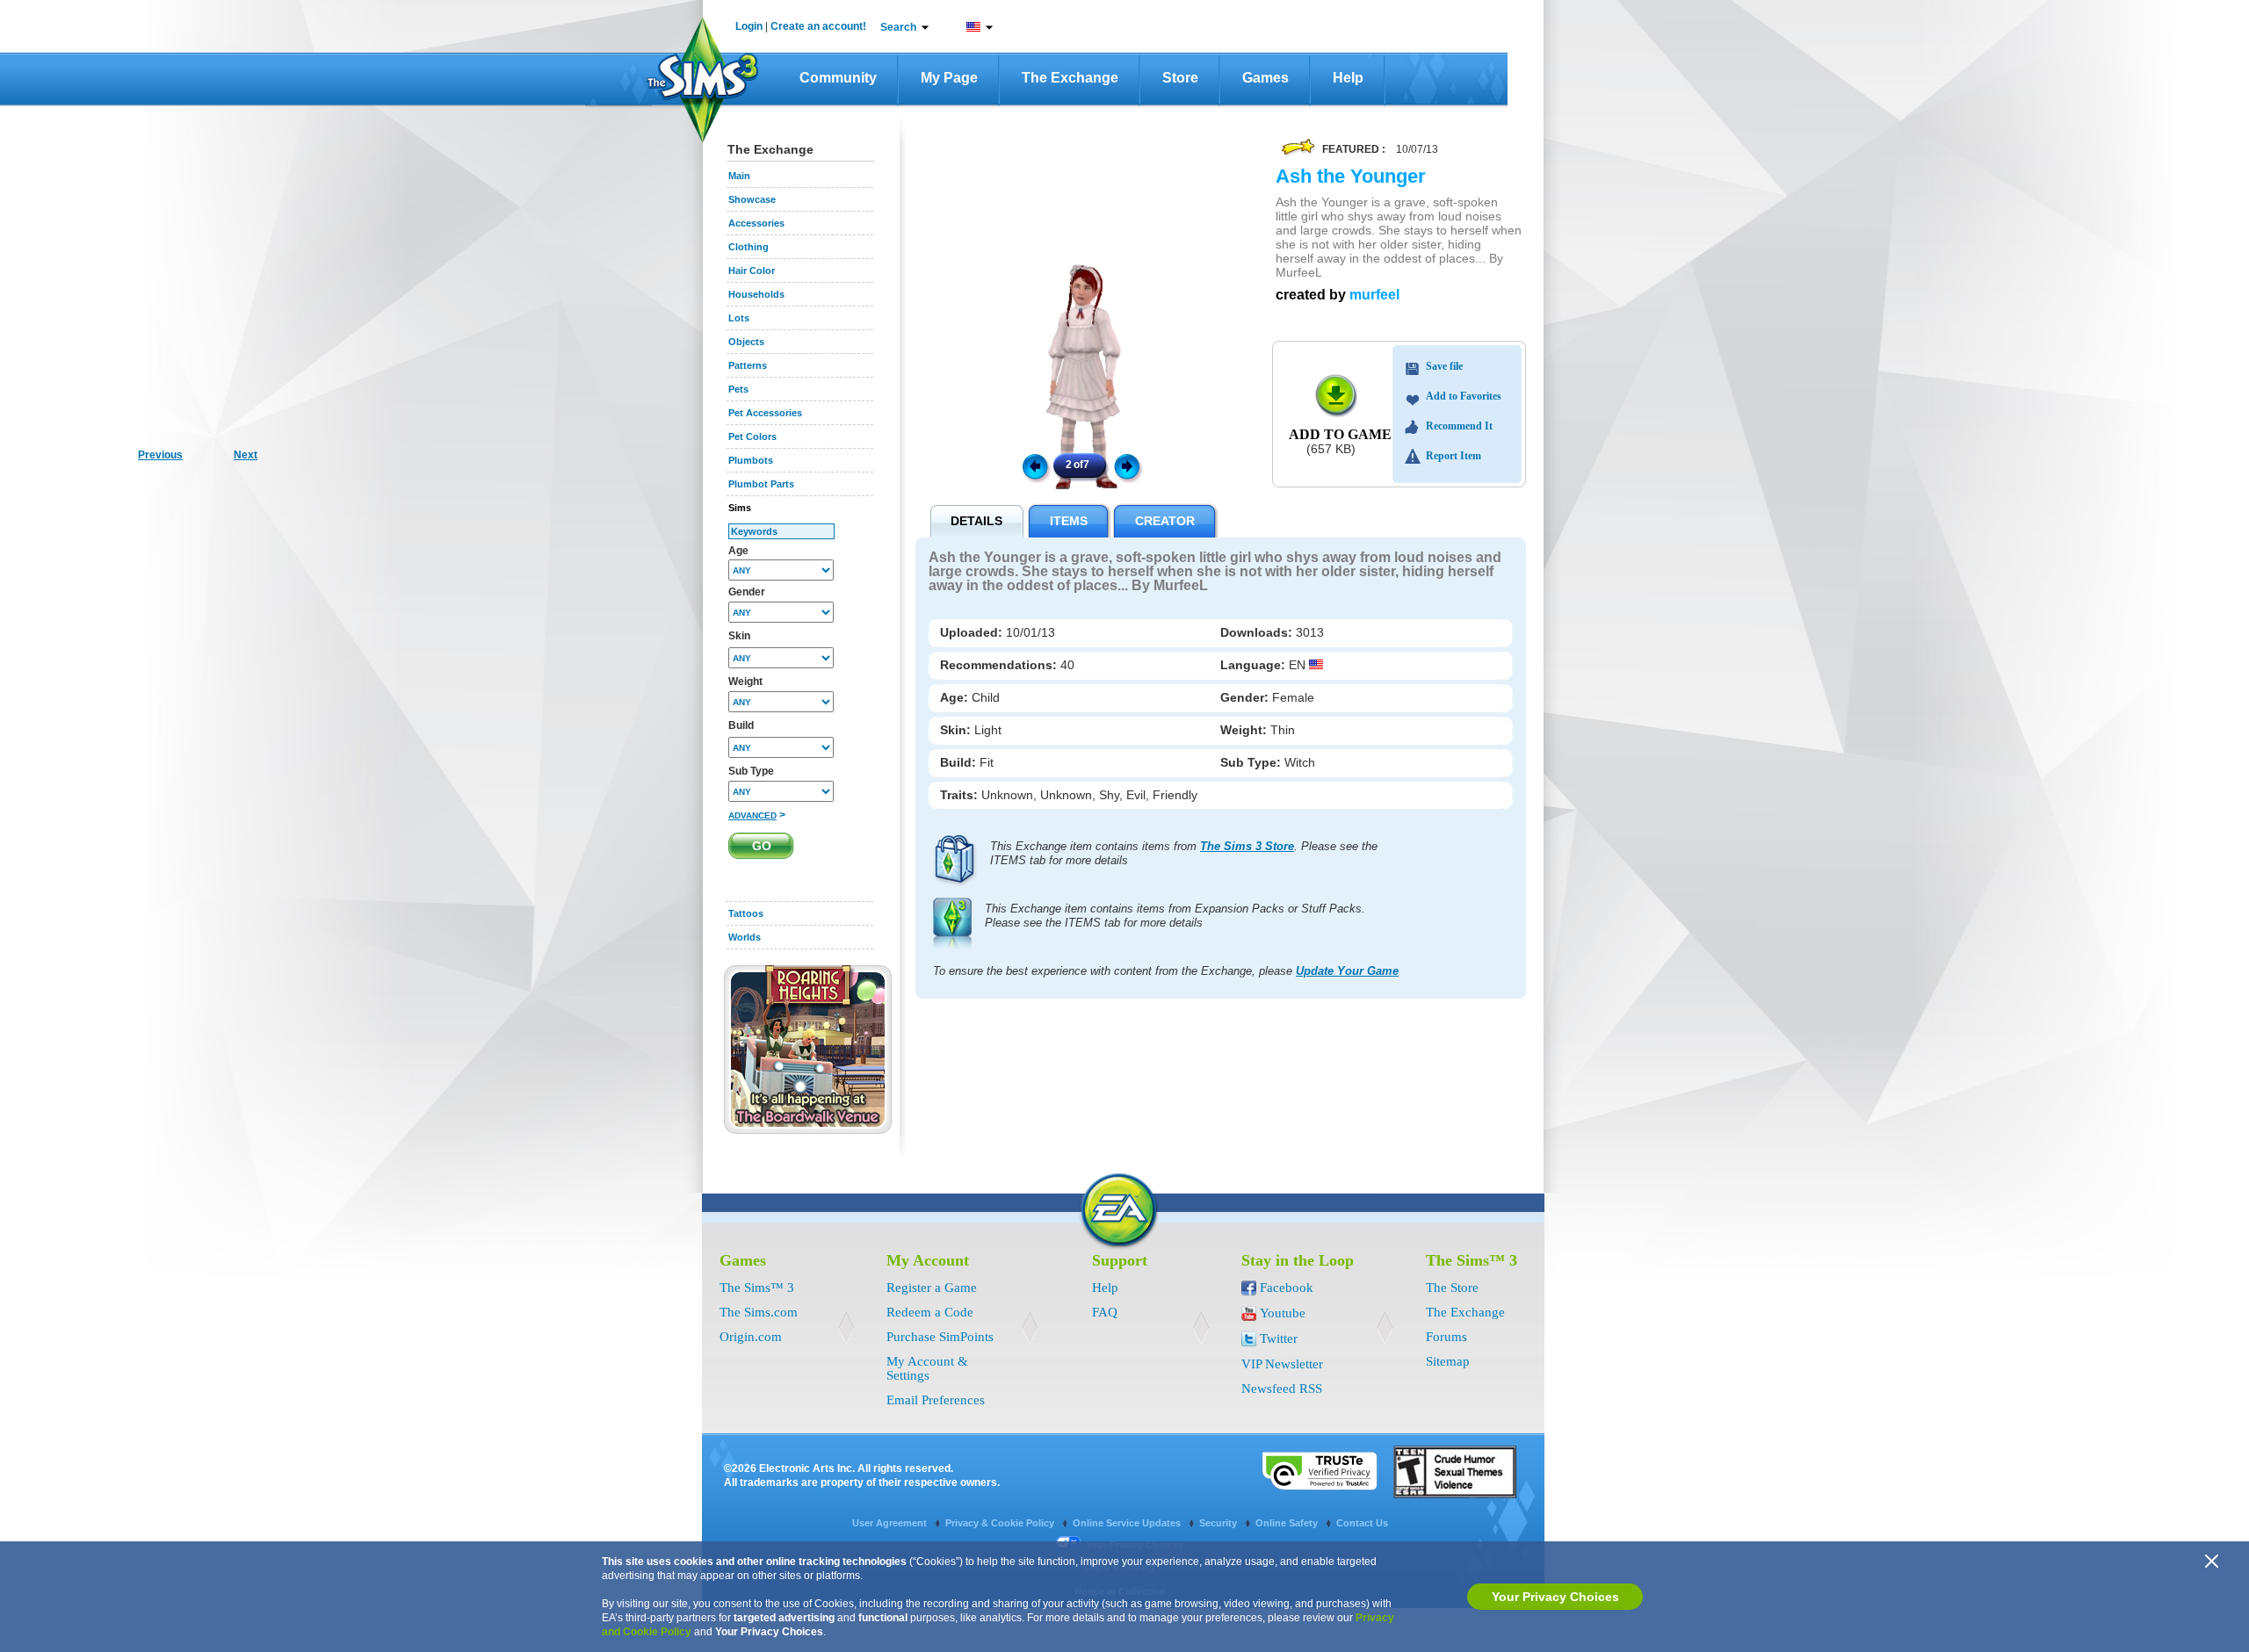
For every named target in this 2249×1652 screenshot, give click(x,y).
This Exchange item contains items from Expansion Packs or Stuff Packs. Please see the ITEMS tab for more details (1175, 916)
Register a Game (932, 1288)
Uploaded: (973, 632)
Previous (1034, 465)
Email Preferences (936, 1400)
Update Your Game (1347, 971)
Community (838, 78)
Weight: (1245, 730)
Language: (1255, 665)
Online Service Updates (1128, 1523)
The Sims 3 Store (1247, 846)
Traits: (961, 795)
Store (1180, 78)
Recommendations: (1000, 665)
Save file (1444, 366)
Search (898, 27)
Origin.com (751, 1337)
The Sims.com (759, 1312)
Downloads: (1258, 632)
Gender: (1246, 697)
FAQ (1105, 1312)
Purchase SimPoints (940, 1337)
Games (1266, 78)
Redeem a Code (930, 1312)
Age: (956, 697)
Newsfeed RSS (1282, 1389)
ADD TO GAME (1340, 434)
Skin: (957, 730)
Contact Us (1362, 1523)
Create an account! (818, 26)
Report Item (1454, 456)
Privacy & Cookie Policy (1001, 1523)
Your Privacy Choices (1555, 1597)
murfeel (1374, 295)
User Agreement (891, 1523)
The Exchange (1070, 78)
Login (749, 26)
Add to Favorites (1464, 396)
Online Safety (1288, 1523)
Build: (960, 762)
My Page (949, 78)
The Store (1452, 1288)
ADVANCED (752, 815)
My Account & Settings (927, 1368)
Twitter (1279, 1338)
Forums (1446, 1337)
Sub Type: (1252, 762)
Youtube (1283, 1313)
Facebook (1287, 1288)
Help (1348, 78)
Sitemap (1448, 1361)
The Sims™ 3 (757, 1288)
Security (1219, 1523)
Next (1130, 465)
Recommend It (1459, 426)
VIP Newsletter (1282, 1364)
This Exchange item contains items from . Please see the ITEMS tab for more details (1184, 853)
